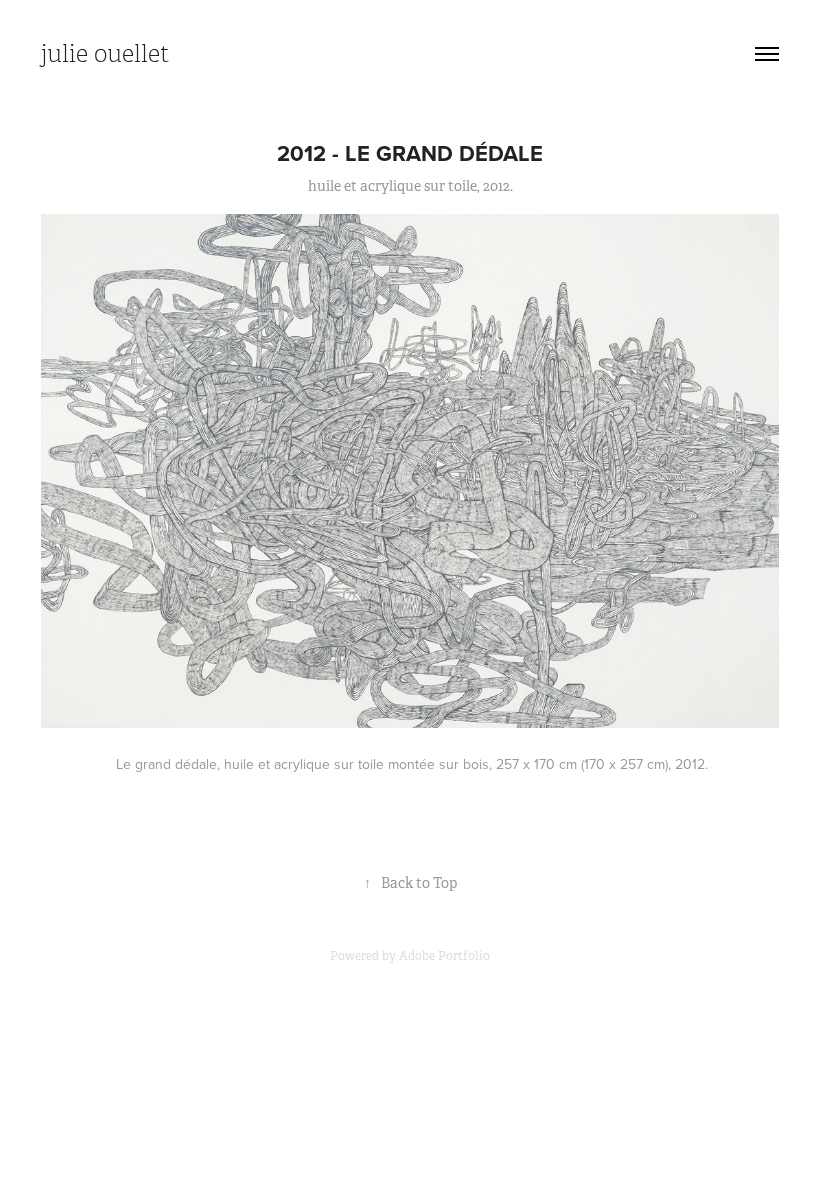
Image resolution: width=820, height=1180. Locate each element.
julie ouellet (105, 54)
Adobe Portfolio (444, 956)
